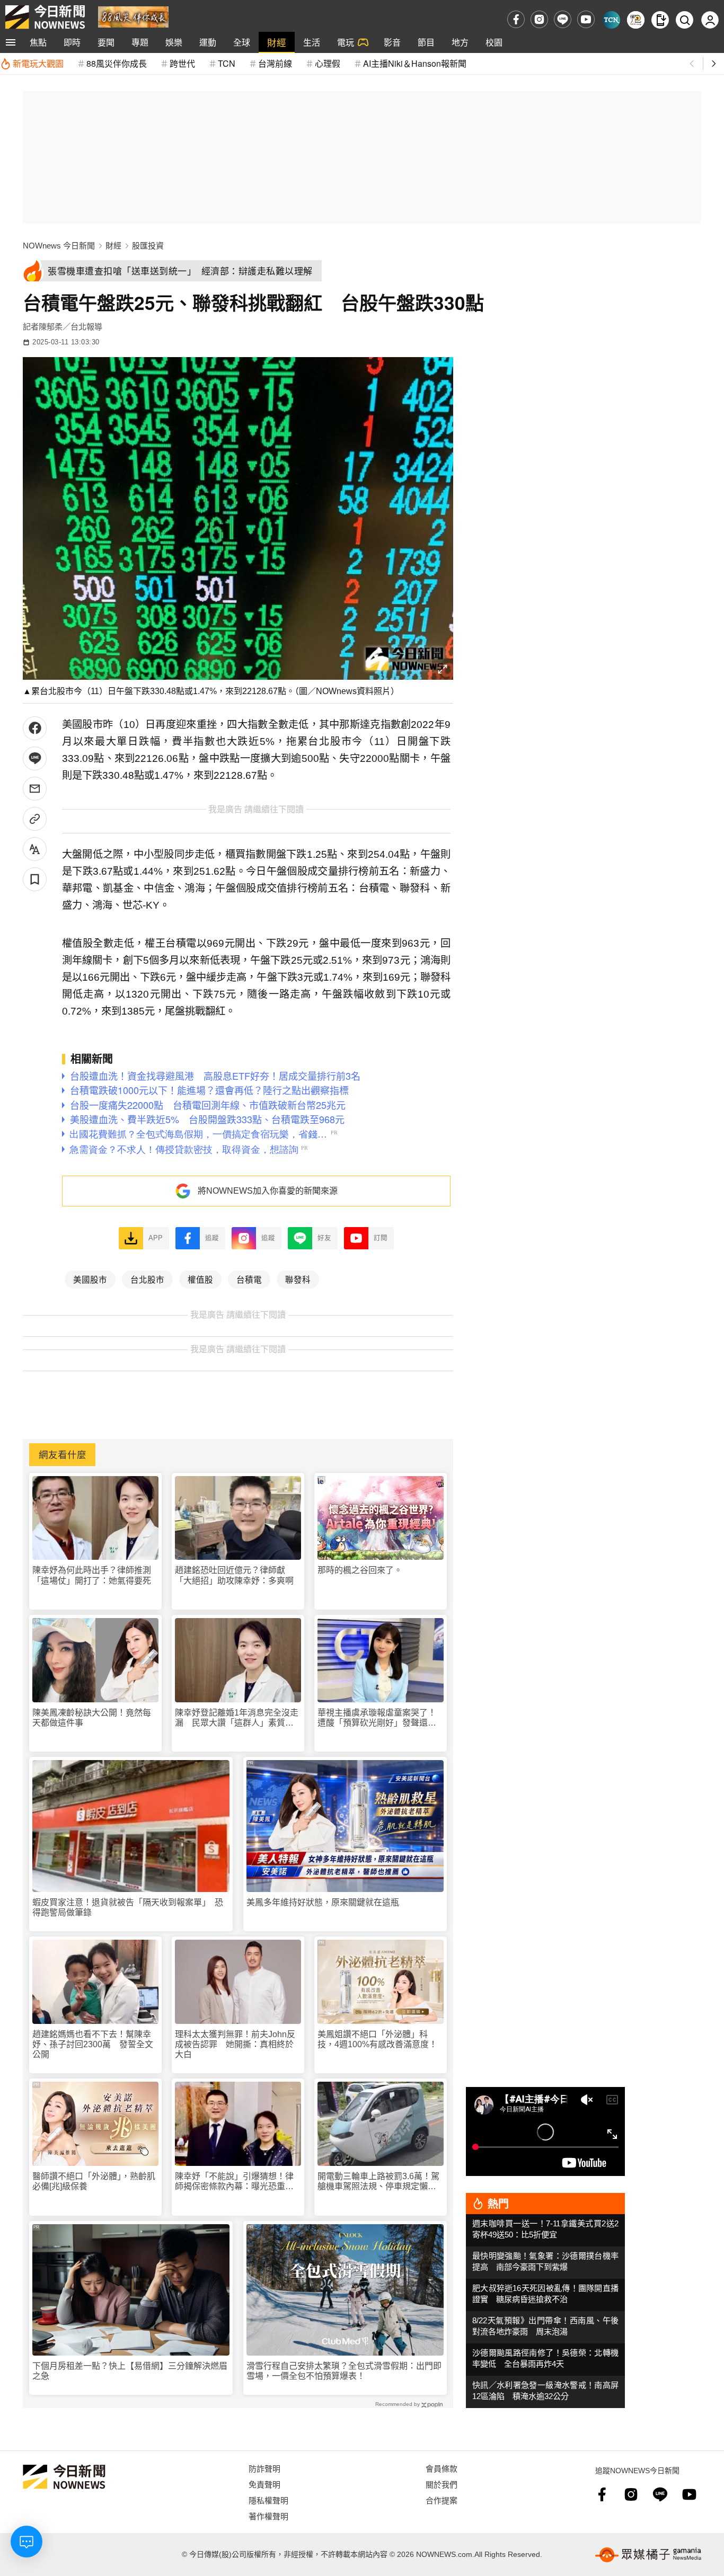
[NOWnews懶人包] (636, 20)
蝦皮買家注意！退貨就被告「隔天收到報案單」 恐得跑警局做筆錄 (128, 1907)
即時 (72, 42)
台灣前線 (275, 63)
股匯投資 (148, 246)
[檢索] (685, 20)
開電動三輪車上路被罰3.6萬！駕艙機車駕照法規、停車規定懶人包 (378, 2182)
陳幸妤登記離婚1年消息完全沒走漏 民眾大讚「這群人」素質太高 (237, 1718)
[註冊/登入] (710, 20)
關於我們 (442, 2484)
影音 (392, 42)
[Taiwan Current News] (611, 20)
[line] (563, 19)
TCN (227, 63)
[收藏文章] (35, 879)
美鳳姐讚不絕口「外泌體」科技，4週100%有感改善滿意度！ (377, 2039)
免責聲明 (264, 2484)
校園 (494, 42)
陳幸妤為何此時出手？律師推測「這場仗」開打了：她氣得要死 (92, 1575)
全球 (242, 42)
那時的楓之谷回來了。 (360, 1570)
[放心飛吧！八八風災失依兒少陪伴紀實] (133, 16)
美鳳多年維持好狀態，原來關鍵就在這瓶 (323, 1902)
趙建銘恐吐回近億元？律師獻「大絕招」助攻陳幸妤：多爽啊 (234, 1575)
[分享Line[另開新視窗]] (35, 758)
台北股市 (147, 1279)
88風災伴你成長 (117, 63)
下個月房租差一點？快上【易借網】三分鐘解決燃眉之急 (130, 2371)
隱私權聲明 (268, 2500)
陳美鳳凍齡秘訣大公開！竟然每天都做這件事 (92, 1718)
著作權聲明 (268, 2516)
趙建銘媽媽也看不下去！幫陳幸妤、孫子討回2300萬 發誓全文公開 (93, 2044)
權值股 (200, 1279)
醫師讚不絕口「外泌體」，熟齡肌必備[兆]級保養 (94, 2181)
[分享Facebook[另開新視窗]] (35, 728)
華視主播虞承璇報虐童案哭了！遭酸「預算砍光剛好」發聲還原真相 (377, 1718)
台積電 (249, 1279)
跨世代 (182, 63)
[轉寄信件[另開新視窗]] (35, 789)
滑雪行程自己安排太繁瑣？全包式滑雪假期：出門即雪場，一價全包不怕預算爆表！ (344, 2371)
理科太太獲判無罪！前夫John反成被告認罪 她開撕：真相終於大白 (235, 2044)
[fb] (516, 19)
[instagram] (539, 19)
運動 (208, 42)
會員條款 (442, 2468)
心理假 (328, 63)
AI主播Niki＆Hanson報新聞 (415, 63)
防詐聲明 (264, 2468)
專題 (140, 42)
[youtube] (586, 19)
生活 (312, 42)
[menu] (11, 42)
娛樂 (174, 42)
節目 (426, 42)
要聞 (106, 42)
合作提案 (442, 2500)
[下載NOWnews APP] (660, 20)
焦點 (38, 42)
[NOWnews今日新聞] (45, 17)
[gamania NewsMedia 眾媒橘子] (648, 2555)
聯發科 (298, 1279)
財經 (277, 42)
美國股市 (90, 1279)
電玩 (346, 42)
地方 (460, 42)
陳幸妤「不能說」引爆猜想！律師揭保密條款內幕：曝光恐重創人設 (234, 2182)
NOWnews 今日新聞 (59, 246)
